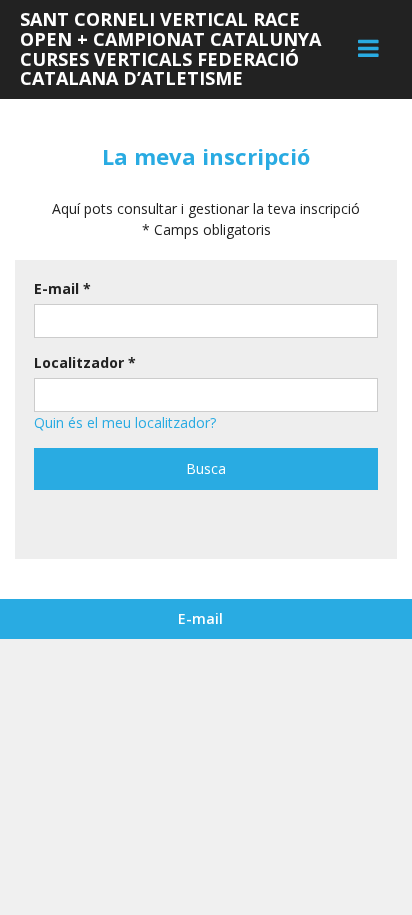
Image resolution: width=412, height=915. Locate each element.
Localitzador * (85, 362)
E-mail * (62, 288)
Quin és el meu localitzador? (125, 422)
